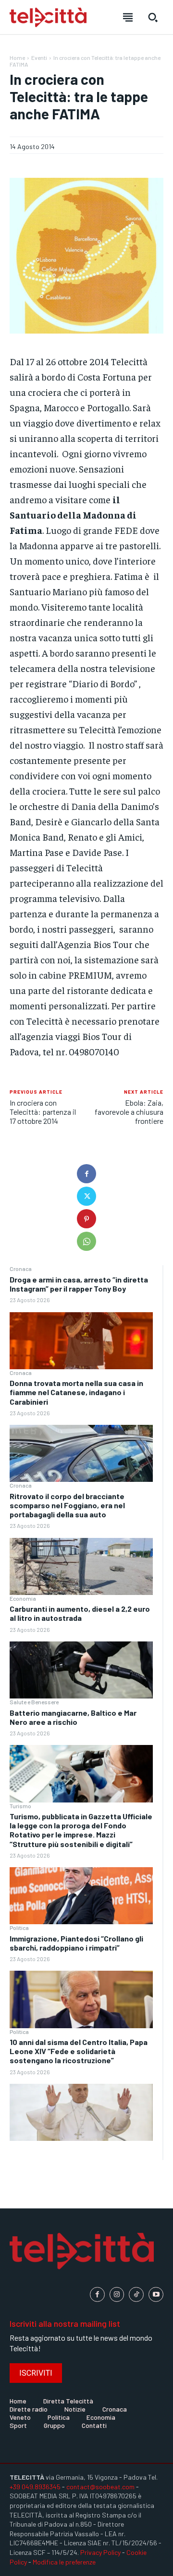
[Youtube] (156, 2294)
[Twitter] (86, 1196)
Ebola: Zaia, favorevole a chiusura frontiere (129, 1112)
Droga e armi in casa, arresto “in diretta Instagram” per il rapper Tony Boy (79, 1284)
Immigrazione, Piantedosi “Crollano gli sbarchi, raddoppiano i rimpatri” (76, 1943)
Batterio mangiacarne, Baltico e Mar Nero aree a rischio (73, 1717)
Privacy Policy (100, 2552)
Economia (23, 1598)
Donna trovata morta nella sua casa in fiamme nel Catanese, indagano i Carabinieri (76, 1392)
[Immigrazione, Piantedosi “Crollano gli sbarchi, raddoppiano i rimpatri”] (81, 1999)
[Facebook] (86, 1174)
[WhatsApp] (86, 1241)
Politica (19, 1928)
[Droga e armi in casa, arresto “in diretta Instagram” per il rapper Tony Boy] (81, 1341)
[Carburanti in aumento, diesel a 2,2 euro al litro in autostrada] (81, 1670)
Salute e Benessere (34, 1702)
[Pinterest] (86, 1219)
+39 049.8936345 (35, 2487)
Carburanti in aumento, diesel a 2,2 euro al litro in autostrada (80, 1613)
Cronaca (21, 1269)
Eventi (39, 58)
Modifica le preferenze (64, 2562)
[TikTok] (136, 2294)
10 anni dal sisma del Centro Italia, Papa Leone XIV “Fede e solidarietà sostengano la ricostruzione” (79, 2051)
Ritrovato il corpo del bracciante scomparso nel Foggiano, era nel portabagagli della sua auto (67, 1505)
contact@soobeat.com (100, 2487)
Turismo (20, 1806)
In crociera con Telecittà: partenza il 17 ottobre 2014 (43, 1112)
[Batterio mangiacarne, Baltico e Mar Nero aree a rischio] (81, 1773)
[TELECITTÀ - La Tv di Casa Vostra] (48, 17)
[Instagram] (117, 2294)
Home (17, 58)
